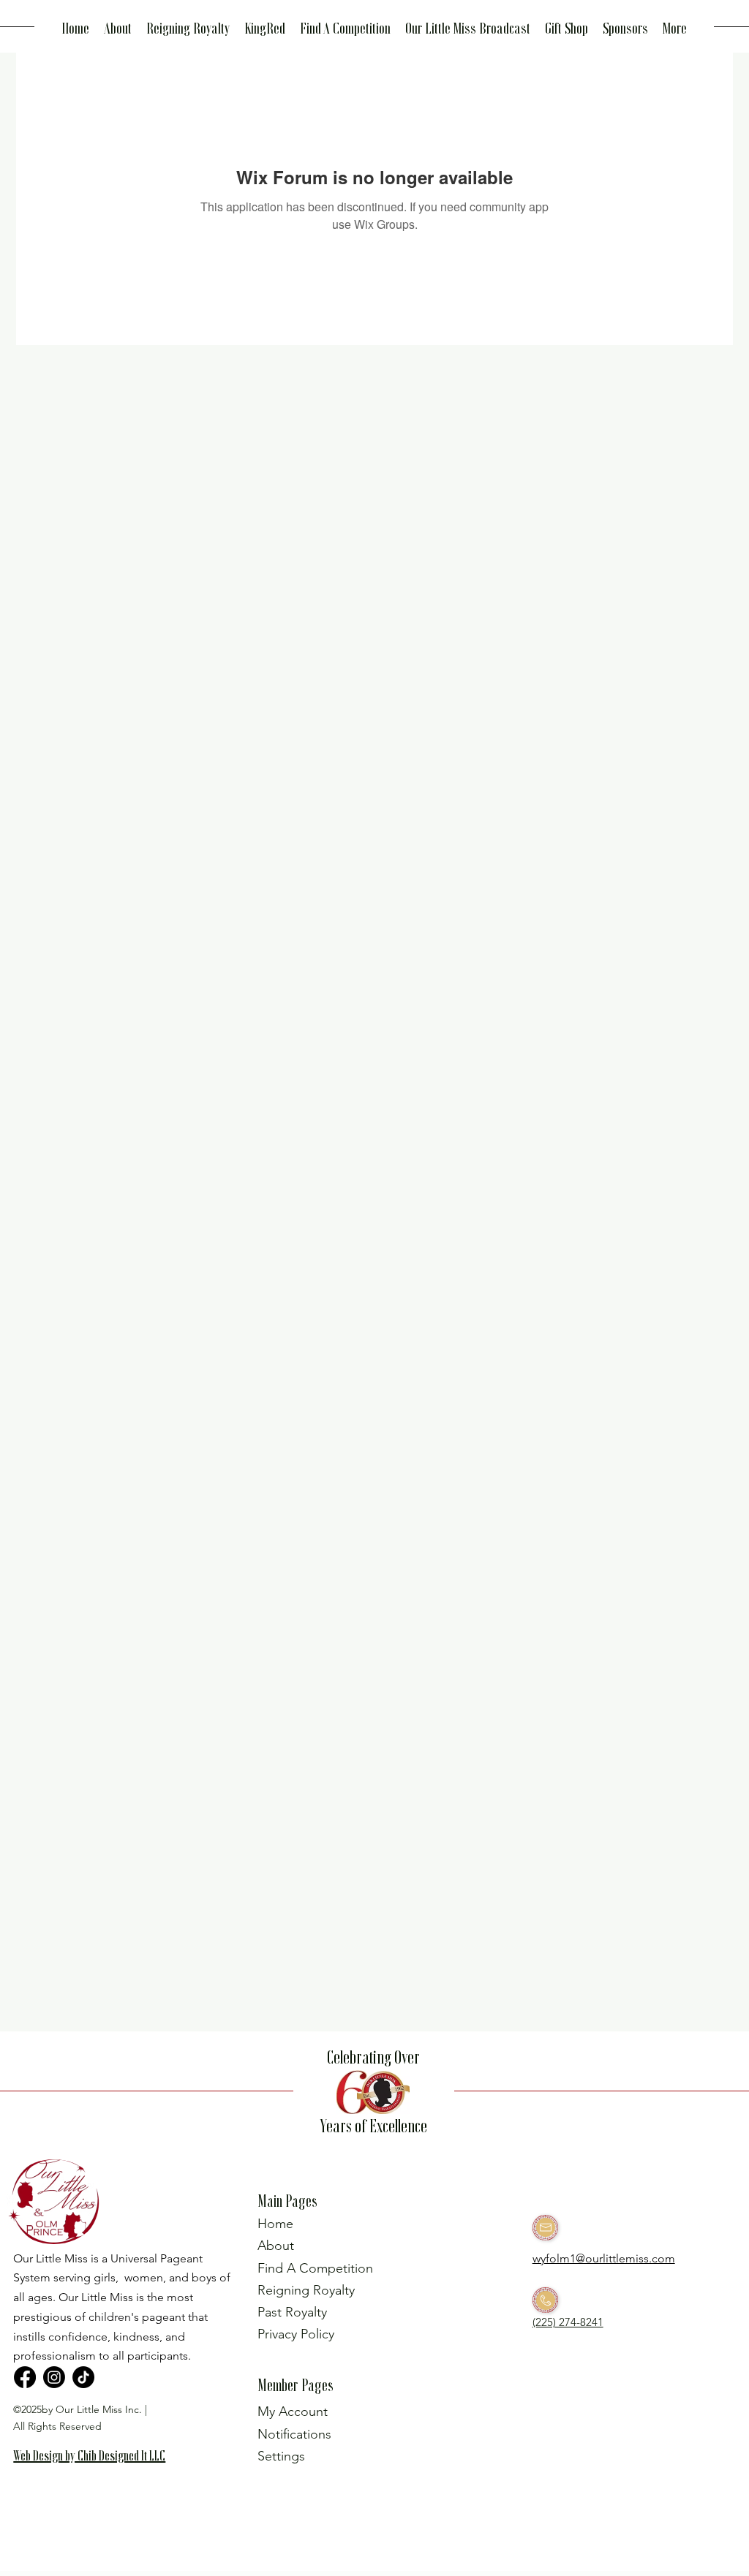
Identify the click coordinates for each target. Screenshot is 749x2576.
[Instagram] (54, 2377)
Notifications (294, 2434)
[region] (96, 2479)
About (276, 2246)
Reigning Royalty (306, 2290)
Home (275, 2224)
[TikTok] (83, 2377)
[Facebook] (25, 2377)
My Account (293, 2412)
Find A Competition (315, 2268)
